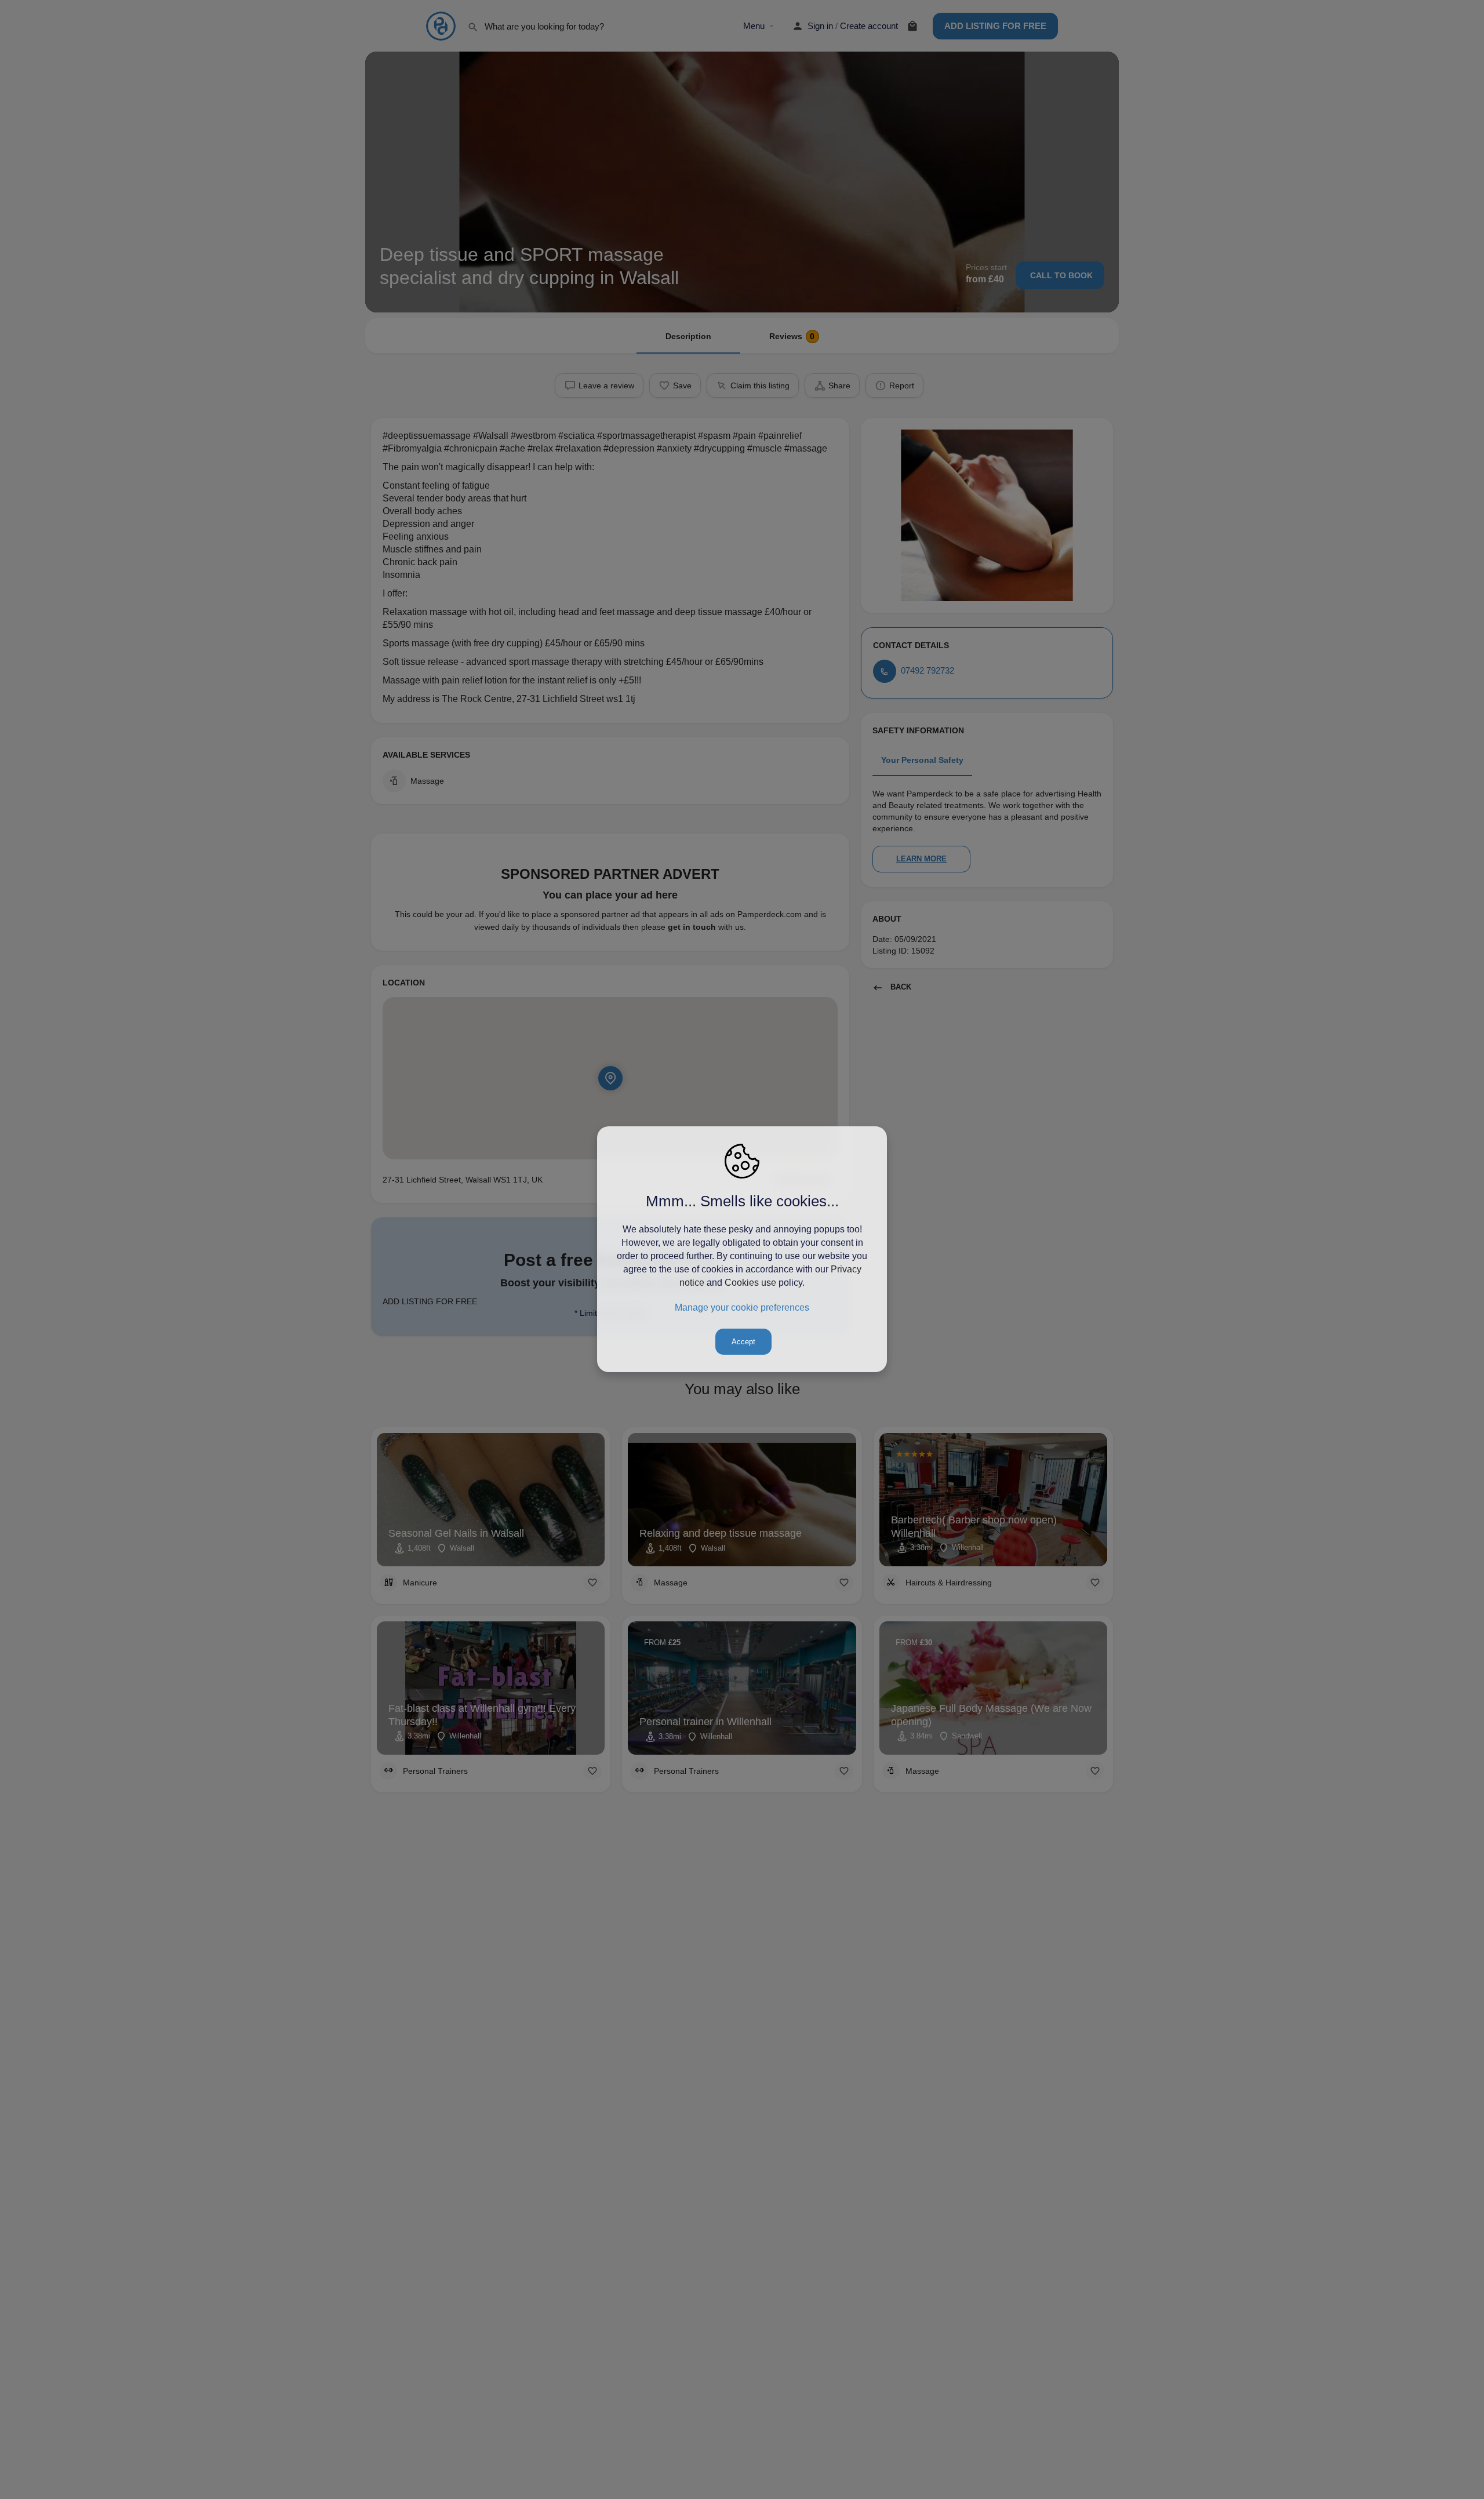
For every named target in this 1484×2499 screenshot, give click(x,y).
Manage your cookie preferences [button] (742, 1307)
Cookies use (750, 1283)
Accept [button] (743, 1342)
